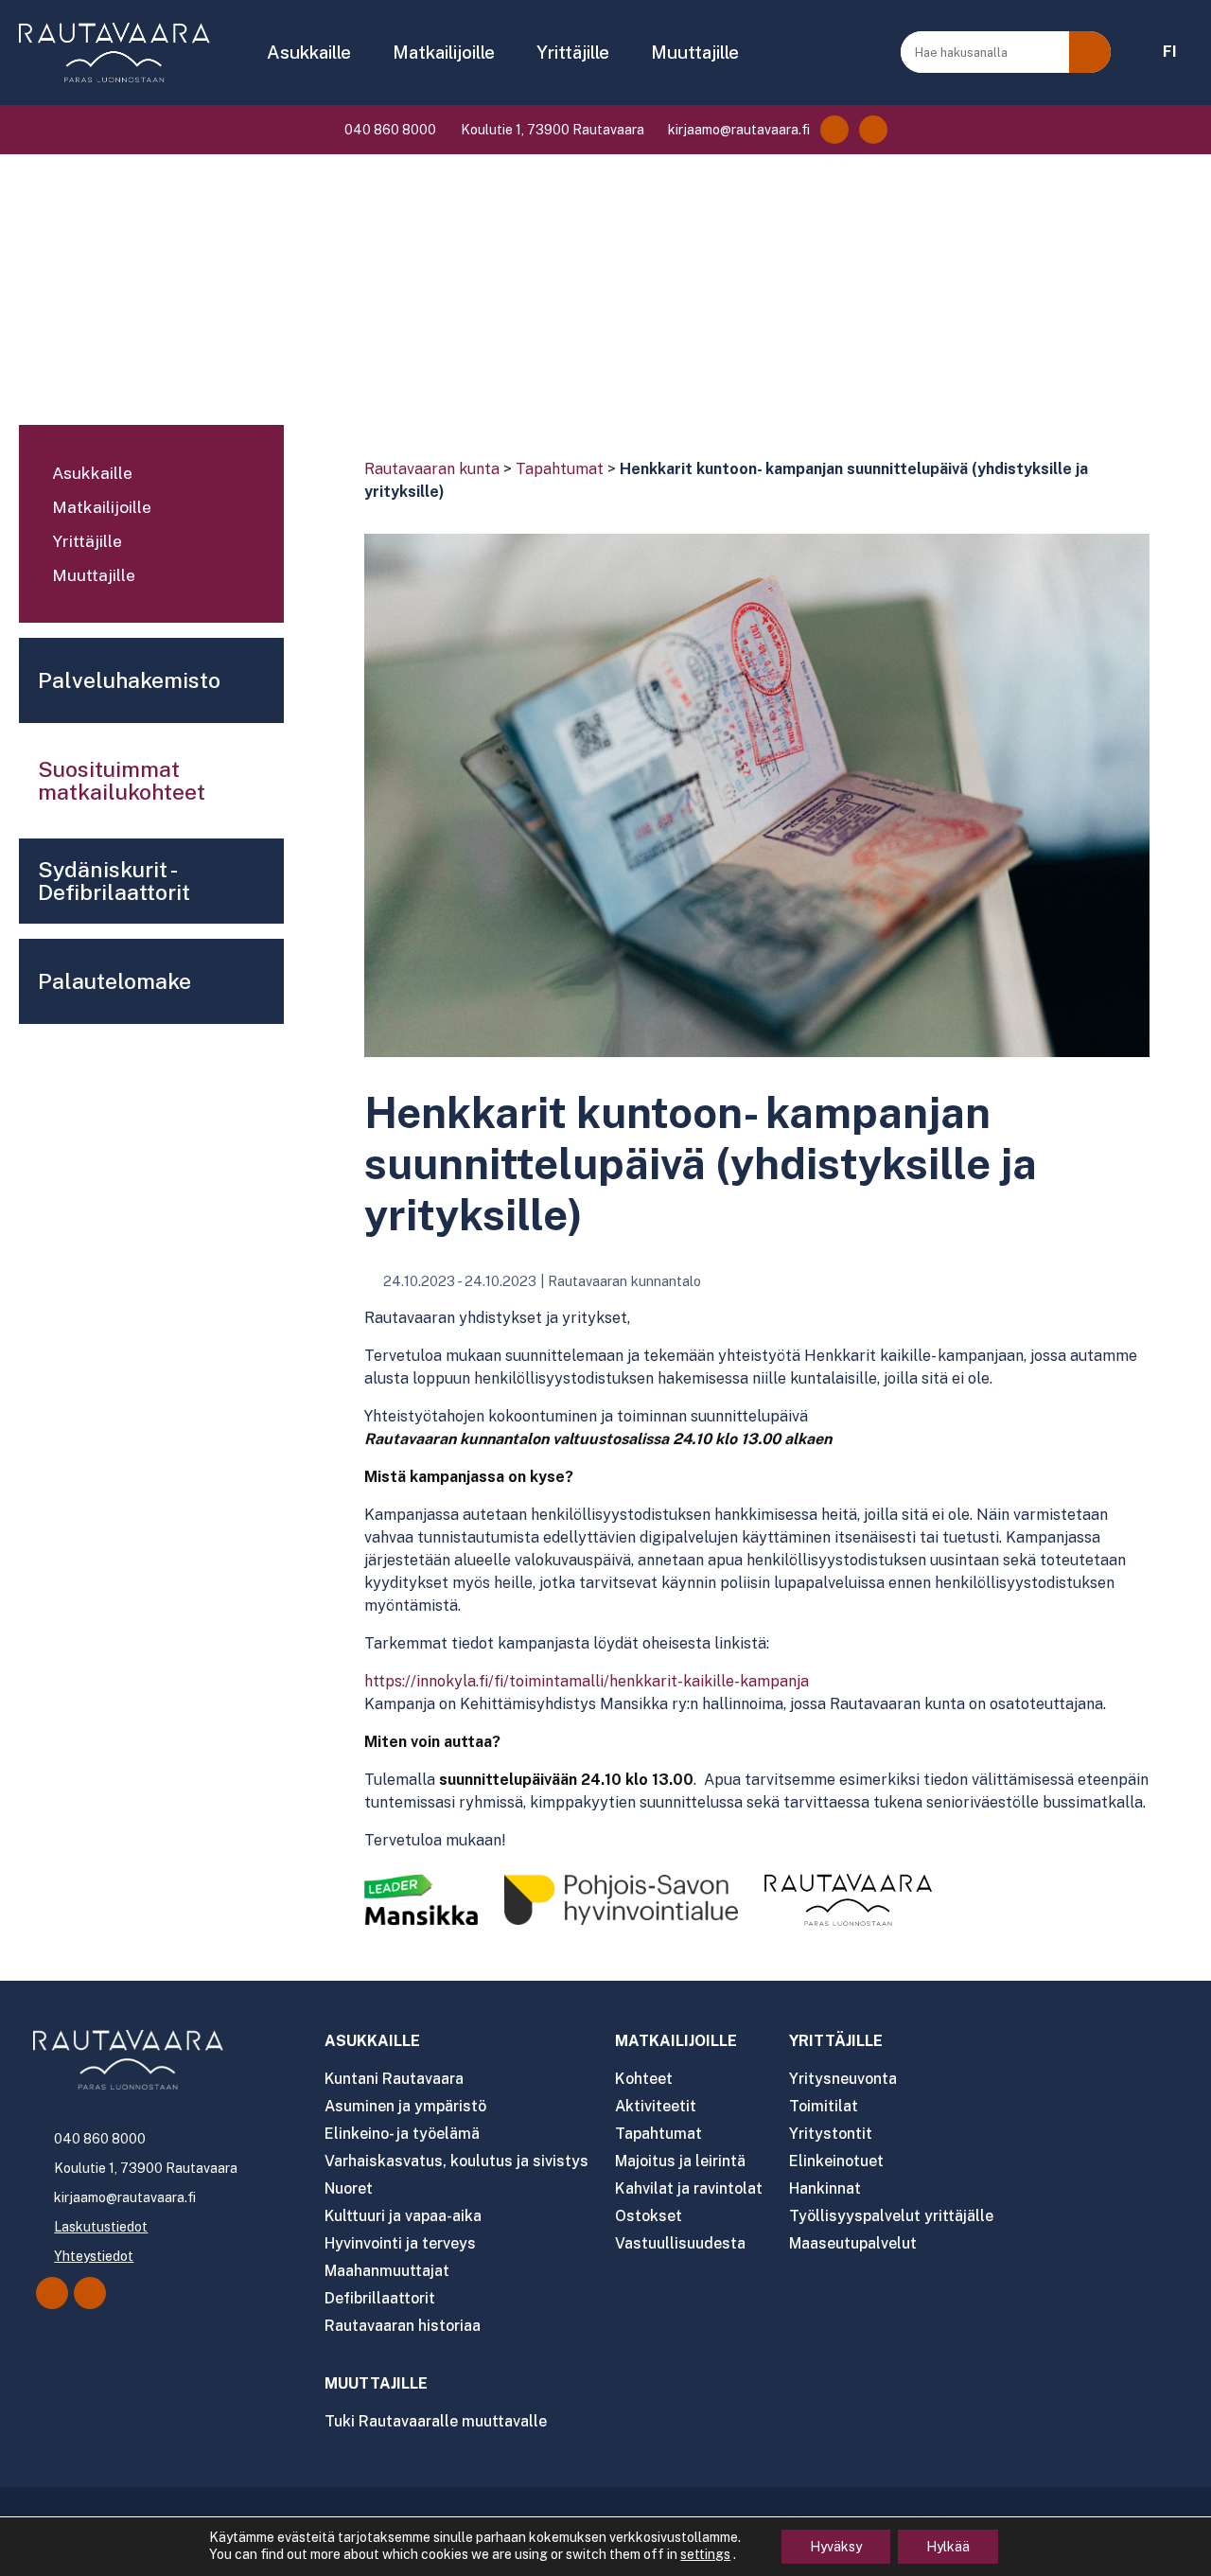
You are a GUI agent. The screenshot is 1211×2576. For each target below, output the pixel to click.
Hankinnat (825, 2188)
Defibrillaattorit (380, 2298)
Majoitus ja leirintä (680, 2161)
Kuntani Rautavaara (394, 2079)
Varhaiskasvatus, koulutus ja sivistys (456, 2161)
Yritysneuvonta (843, 2079)
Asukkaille (309, 52)
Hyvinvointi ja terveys (400, 2243)
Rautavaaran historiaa (403, 2326)
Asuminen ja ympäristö (405, 2106)
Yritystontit (831, 2134)
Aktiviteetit (656, 2106)
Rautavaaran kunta (432, 469)
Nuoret (349, 2188)
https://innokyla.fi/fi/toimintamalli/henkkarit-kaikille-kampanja (587, 1681)
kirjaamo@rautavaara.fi (737, 130)
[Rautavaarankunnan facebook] (834, 130)
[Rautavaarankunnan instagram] (873, 130)
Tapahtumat (560, 469)
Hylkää (948, 2547)
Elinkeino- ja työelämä (402, 2134)
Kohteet (644, 2079)
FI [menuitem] (1170, 52)
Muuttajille (695, 52)
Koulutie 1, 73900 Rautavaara (551, 130)
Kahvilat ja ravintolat (689, 2188)
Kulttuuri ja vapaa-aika (403, 2216)
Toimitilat (824, 2106)
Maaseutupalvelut (853, 2243)
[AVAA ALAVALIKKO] (364, 54)
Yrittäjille (573, 52)
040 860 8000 (389, 130)
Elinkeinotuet (836, 2161)
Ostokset (649, 2216)
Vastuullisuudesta (680, 2243)
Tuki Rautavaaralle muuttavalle (436, 2421)
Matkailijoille (444, 52)
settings (705, 2554)
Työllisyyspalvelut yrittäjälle (891, 2216)
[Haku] (1090, 52)
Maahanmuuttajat (387, 2271)
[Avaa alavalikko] (260, 475)
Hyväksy (836, 2547)
